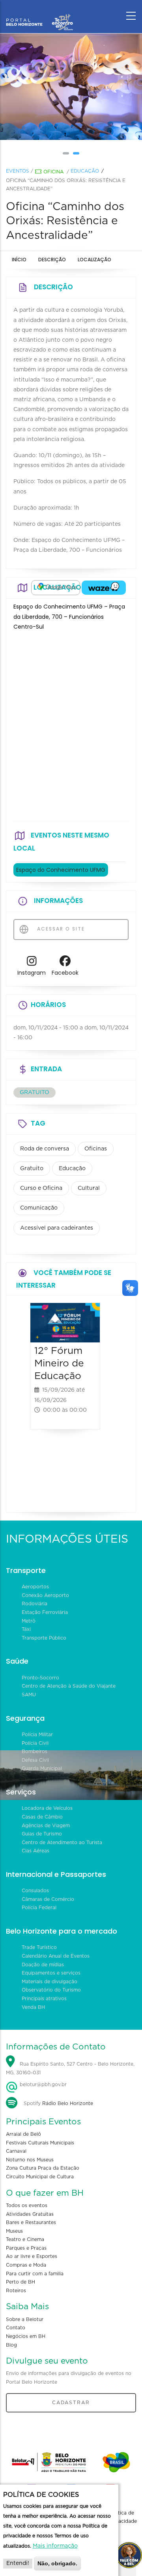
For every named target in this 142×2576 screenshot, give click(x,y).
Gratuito (32, 1169)
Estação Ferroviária (45, 1612)
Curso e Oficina (41, 1188)
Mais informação (55, 2546)
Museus (14, 2231)
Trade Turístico (39, 1947)
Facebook (65, 973)
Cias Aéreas (35, 1851)
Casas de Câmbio (42, 1817)
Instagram (32, 973)
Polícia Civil (35, 1743)
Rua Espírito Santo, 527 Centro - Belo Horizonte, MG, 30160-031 (70, 2069)
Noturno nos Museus (30, 2160)
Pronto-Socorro (40, 1678)
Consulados (35, 1891)
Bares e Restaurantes (31, 2222)
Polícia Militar (37, 1735)
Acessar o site (60, 929)
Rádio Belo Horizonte (68, 2103)
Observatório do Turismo (51, 1990)
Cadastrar (71, 2403)
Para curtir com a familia (35, 2274)
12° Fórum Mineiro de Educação (59, 1363)
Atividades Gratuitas (30, 2214)
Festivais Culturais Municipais (40, 2143)
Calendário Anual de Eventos (56, 1956)
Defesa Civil (35, 1760)
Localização (94, 260)
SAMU (29, 1695)
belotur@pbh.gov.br (42, 2085)
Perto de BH (21, 2282)
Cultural (89, 1188)
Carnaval (16, 2151)
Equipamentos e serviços (51, 1973)
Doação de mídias (43, 1965)
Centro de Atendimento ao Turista (62, 1843)
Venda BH (33, 2007)
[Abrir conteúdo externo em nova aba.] (56, 588)
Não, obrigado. (57, 2563)
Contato (16, 2328)
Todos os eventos (27, 2206)
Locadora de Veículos (47, 1808)
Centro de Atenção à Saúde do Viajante (69, 1686)
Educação (85, 171)
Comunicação (39, 1208)
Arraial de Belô (23, 2134)
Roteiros (16, 2291)
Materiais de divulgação (50, 1982)
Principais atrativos (44, 1999)
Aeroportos (35, 1587)
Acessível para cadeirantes (57, 1228)
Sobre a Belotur (25, 2319)
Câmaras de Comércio (48, 1899)
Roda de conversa (45, 1149)
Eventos (18, 171)
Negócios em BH (26, 2336)
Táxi (26, 1629)
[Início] (39, 14)
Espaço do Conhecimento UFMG (61, 870)
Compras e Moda (26, 2265)
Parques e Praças (26, 2248)
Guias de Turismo (42, 1834)
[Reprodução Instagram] (110, 87)
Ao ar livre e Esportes (32, 2256)
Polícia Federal (39, 1908)
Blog (11, 2345)
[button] (66, 153)
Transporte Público (44, 1638)
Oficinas (96, 1149)
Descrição (52, 260)
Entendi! (18, 2563)
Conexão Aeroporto (45, 1595)
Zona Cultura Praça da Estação (43, 2168)
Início (19, 260)
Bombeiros (35, 1751)
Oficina (53, 172)
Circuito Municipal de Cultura (40, 2177)
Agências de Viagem (46, 1826)
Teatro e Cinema (25, 2239)
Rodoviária (35, 1604)
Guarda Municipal (42, 1768)
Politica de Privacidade (123, 2517)
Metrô (29, 1621)
